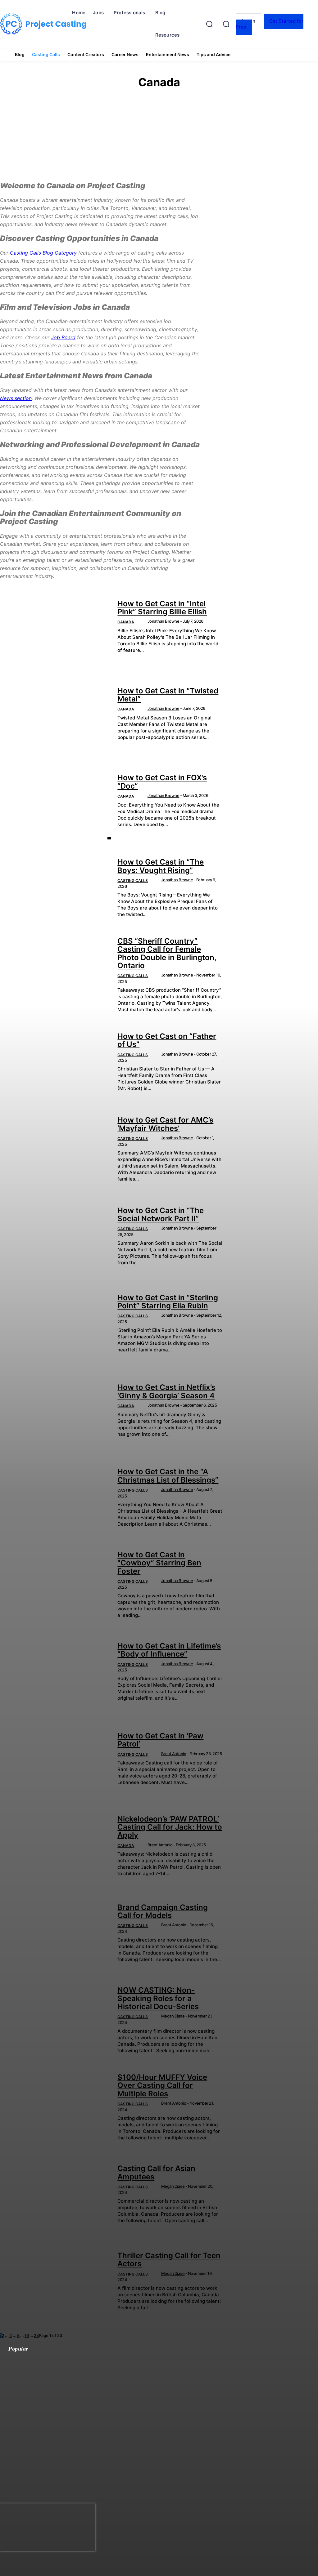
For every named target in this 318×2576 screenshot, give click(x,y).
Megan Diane (173, 2016)
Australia (164, 120)
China (165, 131)
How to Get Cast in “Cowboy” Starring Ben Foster (159, 1563)
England (165, 148)
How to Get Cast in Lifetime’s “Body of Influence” (169, 1650)
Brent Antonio (174, 1754)
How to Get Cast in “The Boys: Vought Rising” (161, 866)
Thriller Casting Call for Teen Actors (169, 2260)
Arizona (164, 109)
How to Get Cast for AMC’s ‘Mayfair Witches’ (165, 1124)
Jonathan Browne (164, 621)
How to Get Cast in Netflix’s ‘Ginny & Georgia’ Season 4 (166, 1391)
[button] (226, 24)
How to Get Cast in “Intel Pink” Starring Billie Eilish (162, 608)
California (165, 126)
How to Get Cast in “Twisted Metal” (168, 695)
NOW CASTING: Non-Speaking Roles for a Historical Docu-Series (158, 1998)
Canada (126, 622)
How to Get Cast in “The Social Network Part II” (161, 1215)
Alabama (164, 104)
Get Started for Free (270, 24)
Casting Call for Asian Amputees (156, 2172)
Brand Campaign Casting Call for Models (163, 1911)
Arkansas (164, 115)
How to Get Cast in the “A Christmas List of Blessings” (168, 1476)
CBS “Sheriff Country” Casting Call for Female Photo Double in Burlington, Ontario (167, 953)
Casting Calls (133, 881)
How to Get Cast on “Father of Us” (167, 1040)
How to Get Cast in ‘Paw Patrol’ (160, 1740)
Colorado (164, 137)
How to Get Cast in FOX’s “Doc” (162, 782)
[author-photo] (143, 622)
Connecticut (165, 143)
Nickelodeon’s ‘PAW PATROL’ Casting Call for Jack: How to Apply (170, 1827)
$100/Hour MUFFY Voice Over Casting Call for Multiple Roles (162, 2085)
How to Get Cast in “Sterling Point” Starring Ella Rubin (168, 1302)
